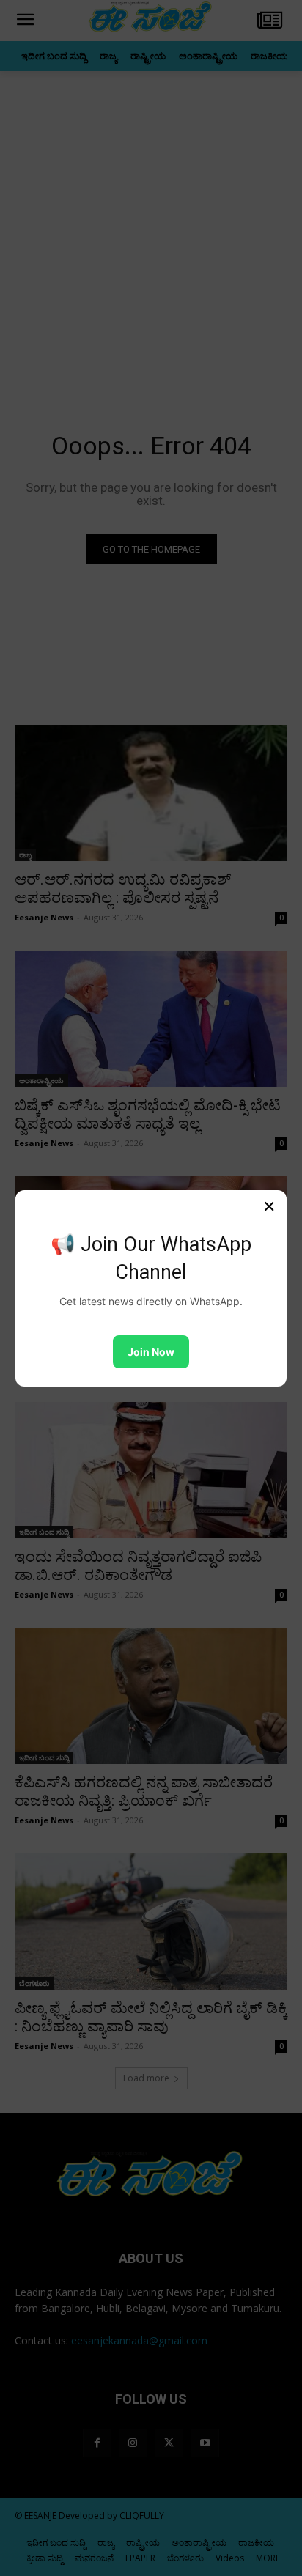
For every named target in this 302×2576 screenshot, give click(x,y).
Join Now (151, 1352)
